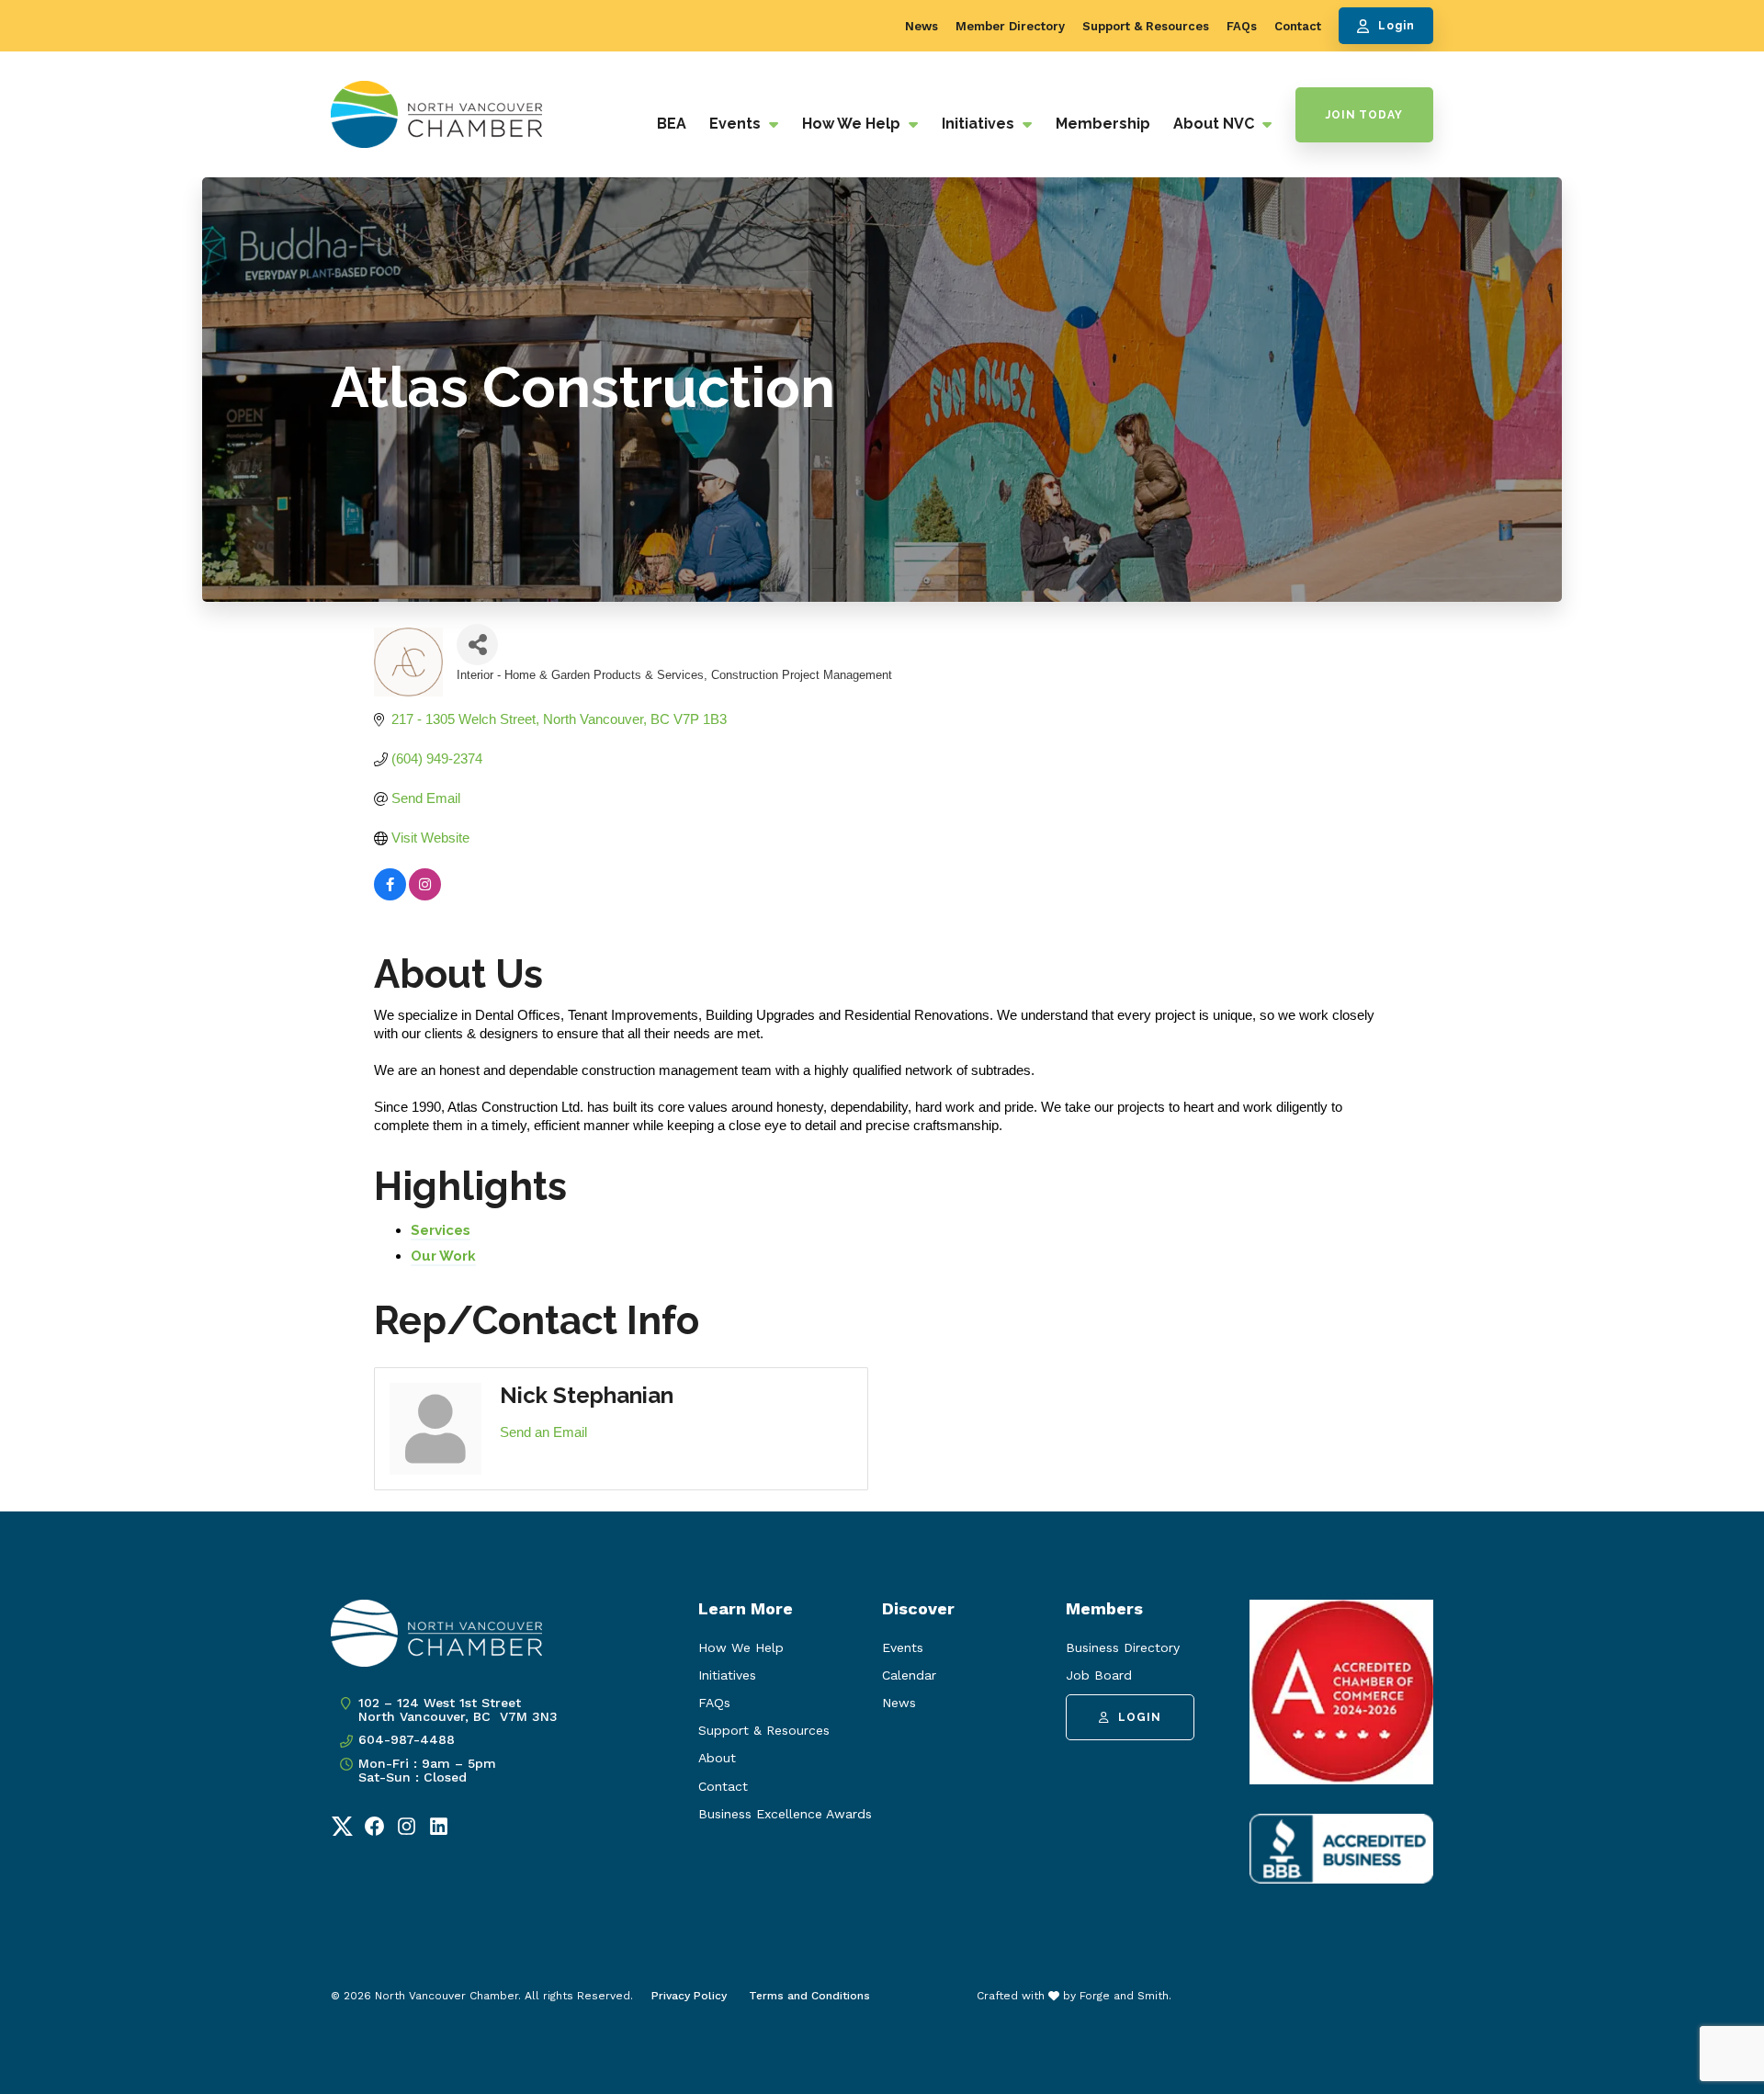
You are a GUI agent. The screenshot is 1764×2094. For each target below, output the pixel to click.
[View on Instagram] (425, 895)
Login (1396, 26)
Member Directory (1010, 26)
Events (737, 124)
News (922, 26)
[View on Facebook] (390, 895)
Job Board (1099, 1675)
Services (441, 1230)
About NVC (1216, 124)
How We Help (853, 124)
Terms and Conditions (809, 1996)
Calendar (909, 1675)
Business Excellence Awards (785, 1814)
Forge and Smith (1124, 1996)
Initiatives (980, 124)
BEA (672, 124)
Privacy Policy (689, 1996)
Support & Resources (1146, 26)
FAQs (1242, 26)
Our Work (443, 1256)
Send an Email (543, 1432)
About (717, 1758)
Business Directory (1123, 1647)
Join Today (1364, 115)
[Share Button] (477, 645)
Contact (1298, 26)
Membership (1103, 124)
